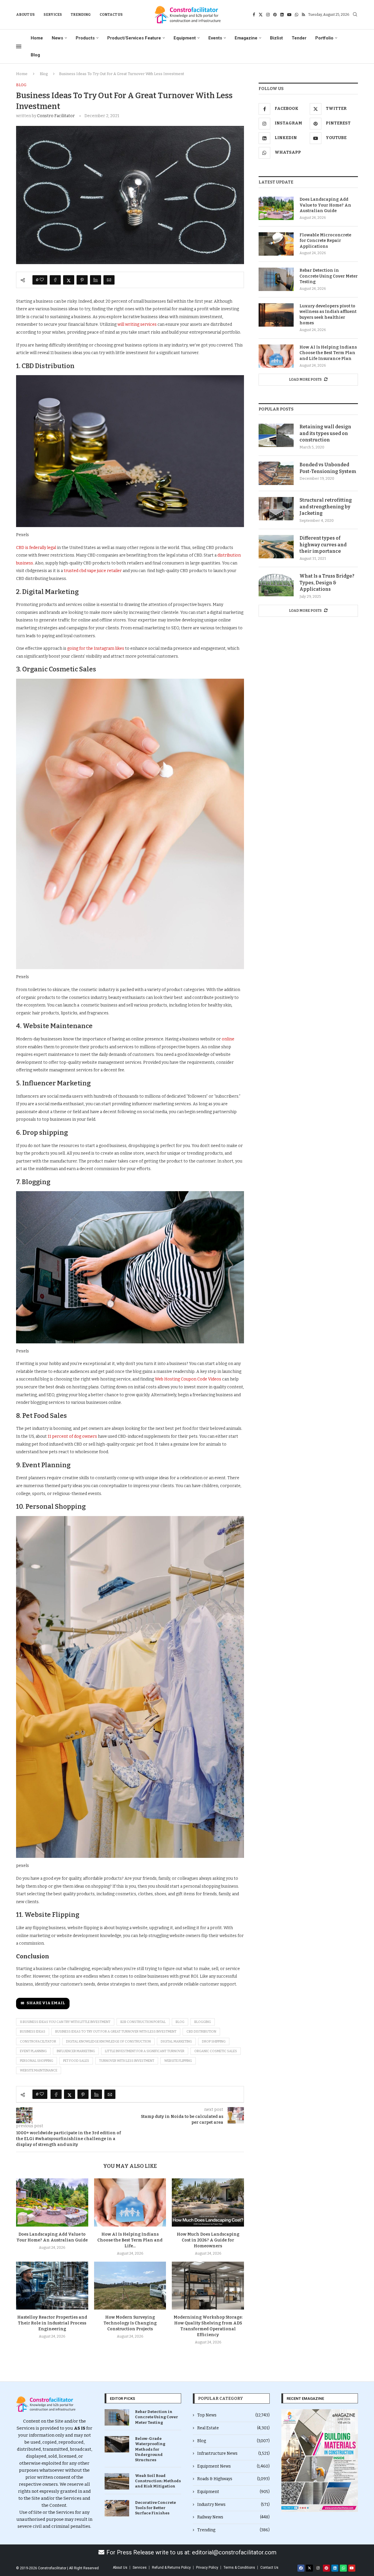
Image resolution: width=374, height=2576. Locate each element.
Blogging (203, 2022)
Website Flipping (178, 2061)
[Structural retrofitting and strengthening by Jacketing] (276, 509)
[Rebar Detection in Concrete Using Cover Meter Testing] (276, 279)
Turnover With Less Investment (127, 2061)
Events (215, 38)
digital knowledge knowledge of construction (108, 2041)
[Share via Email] (109, 280)
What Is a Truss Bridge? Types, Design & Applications (327, 583)
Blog (35, 55)
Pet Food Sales (76, 2061)
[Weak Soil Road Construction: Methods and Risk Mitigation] (117, 2481)
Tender (299, 38)
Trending (81, 15)
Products (85, 38)
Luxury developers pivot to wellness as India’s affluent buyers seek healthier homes (328, 315)
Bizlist (276, 38)
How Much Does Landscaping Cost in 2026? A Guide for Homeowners (208, 2240)
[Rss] (303, 15)
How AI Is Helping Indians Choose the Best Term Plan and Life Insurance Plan (328, 353)
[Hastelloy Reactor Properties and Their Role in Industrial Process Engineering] (52, 2286)
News (57, 38)
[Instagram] (268, 15)
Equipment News (233, 2466)
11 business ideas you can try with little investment (65, 2022)
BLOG (180, 2022)
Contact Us (111, 15)
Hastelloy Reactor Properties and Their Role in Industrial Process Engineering (52, 2323)
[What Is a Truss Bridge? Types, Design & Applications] (276, 585)
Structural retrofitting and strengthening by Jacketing (326, 507)
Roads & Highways (233, 2479)
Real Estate (233, 2428)
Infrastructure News (233, 2453)
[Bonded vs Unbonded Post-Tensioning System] (276, 473)
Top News (233, 2415)
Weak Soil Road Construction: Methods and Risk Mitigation (158, 2481)
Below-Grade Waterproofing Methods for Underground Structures (150, 2449)
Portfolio (324, 38)
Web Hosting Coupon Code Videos (188, 1379)
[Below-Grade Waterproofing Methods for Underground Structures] (117, 2444)
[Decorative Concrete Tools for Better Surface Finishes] (117, 2508)
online (228, 1039)
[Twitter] (261, 15)
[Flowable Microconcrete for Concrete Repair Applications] (276, 244)
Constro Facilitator (56, 116)
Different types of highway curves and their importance (323, 545)
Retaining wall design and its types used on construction (325, 433)
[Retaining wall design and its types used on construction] (276, 435)
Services (53, 15)
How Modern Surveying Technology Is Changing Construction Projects (130, 2323)
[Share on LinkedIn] (96, 280)
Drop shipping (214, 2041)
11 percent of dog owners (72, 1436)
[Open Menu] (19, 46)
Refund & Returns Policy (171, 2568)
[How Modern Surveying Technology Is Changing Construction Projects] (130, 2286)
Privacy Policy (207, 2568)
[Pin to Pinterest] (82, 280)
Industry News (233, 2505)
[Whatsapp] (297, 15)
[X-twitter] (309, 2568)
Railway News (233, 2517)
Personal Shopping (37, 2061)
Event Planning (33, 2051)
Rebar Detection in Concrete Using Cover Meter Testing (329, 276)
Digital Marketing (176, 2041)
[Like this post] (42, 280)
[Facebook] (254, 15)
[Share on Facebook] (55, 280)
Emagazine (246, 38)
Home (37, 38)
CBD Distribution (201, 2032)
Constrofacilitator (38, 2041)
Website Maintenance (39, 2070)
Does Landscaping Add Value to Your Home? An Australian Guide (325, 205)
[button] (288, 2461)
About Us (25, 15)
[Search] (355, 15)
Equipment (185, 38)
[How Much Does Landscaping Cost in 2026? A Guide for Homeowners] (208, 2202)
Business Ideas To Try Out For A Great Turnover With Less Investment (116, 2032)
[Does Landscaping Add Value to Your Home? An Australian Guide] (52, 2202)
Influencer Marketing (76, 2051)
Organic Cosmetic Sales (216, 2051)
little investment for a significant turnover (145, 2051)
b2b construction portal (143, 2022)
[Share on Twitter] (69, 280)
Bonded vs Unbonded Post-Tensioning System (328, 468)
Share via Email (46, 2003)
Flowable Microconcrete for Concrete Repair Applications (325, 241)
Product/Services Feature (134, 38)
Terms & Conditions (239, 2568)
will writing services (137, 324)
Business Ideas (33, 2032)
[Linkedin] (282, 15)
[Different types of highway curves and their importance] (276, 547)
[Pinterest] (275, 15)
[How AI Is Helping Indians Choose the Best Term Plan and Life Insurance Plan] (130, 2202)
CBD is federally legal (36, 548)
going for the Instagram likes (96, 648)
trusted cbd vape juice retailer (93, 571)
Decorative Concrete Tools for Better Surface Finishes (155, 2508)
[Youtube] (289, 15)
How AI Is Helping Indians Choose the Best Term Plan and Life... (130, 2240)
